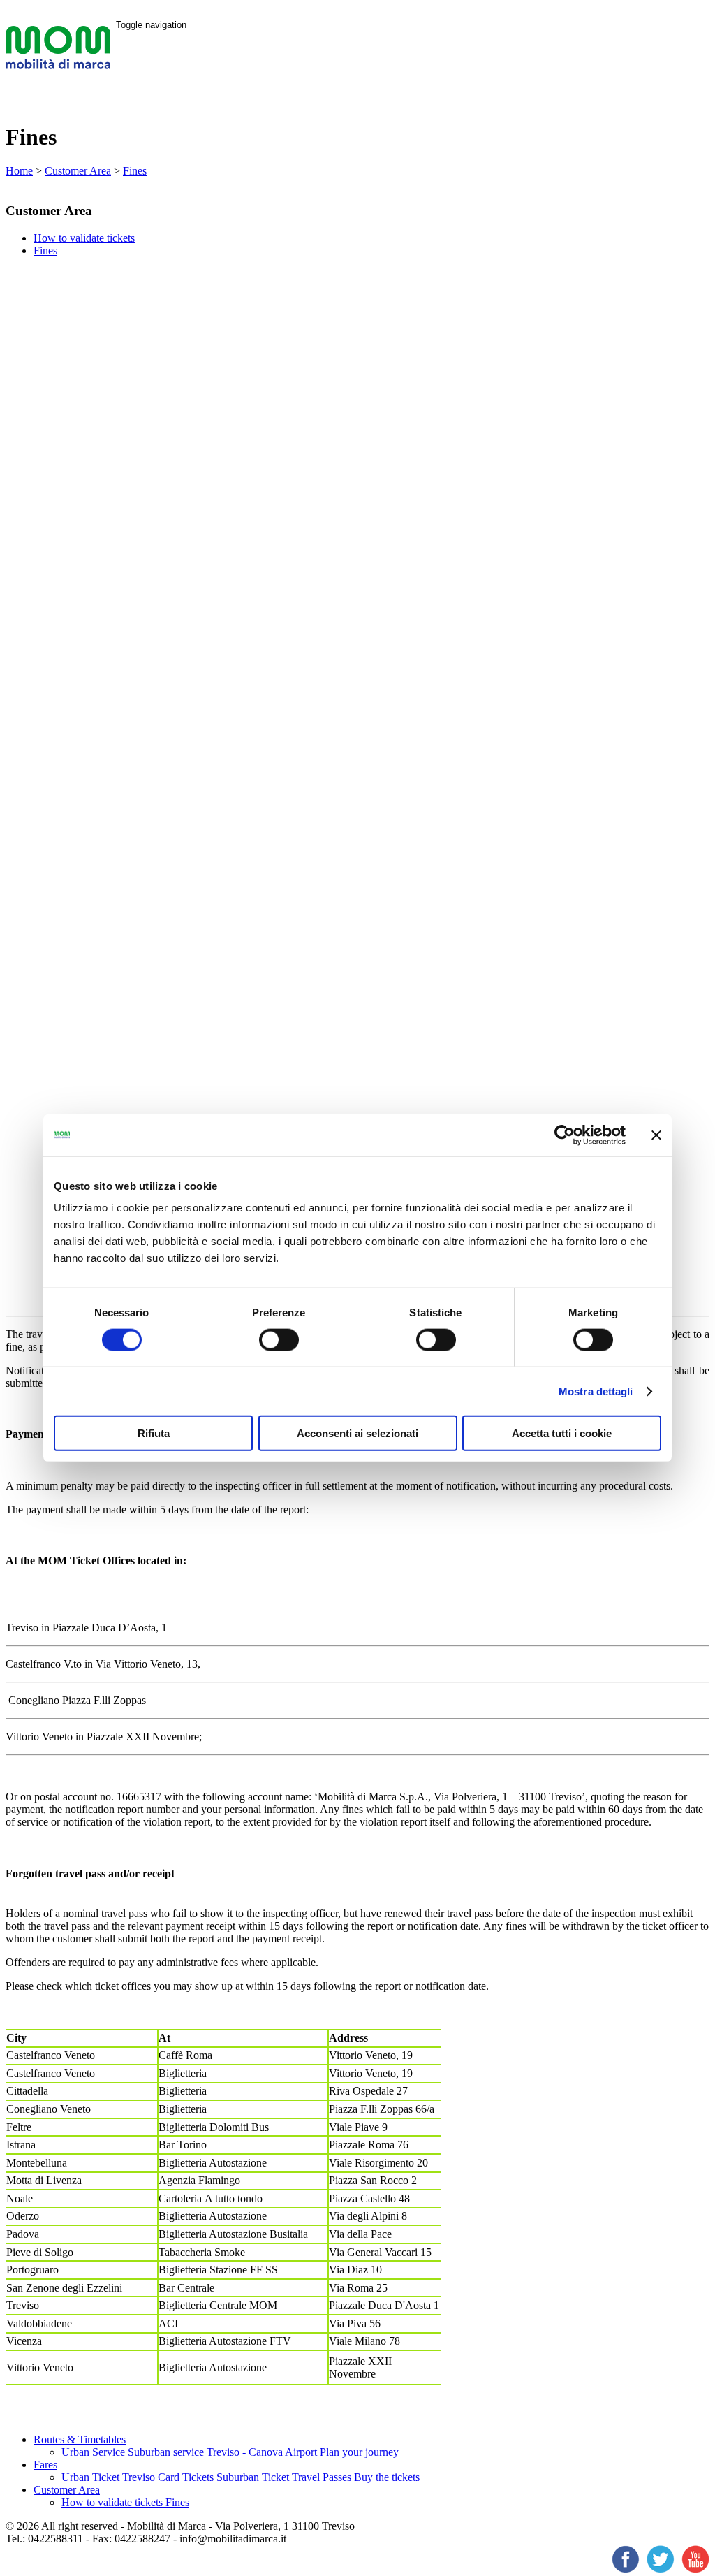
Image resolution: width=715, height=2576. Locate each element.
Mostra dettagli (596, 1391)
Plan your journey (359, 2452)
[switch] (279, 1339)
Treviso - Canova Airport (263, 2452)
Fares (45, 2465)
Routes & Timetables (80, 2439)
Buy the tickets (387, 2477)
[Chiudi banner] (656, 1135)
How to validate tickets (84, 238)
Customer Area (78, 171)
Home (19, 171)
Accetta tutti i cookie (562, 1433)
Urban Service (95, 2452)
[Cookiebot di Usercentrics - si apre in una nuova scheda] (565, 1135)
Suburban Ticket (254, 2477)
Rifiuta (154, 1433)
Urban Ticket (92, 2477)
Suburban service (167, 2452)
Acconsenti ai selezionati (357, 1433)
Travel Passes (323, 2477)
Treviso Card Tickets (169, 2477)
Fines (135, 171)
